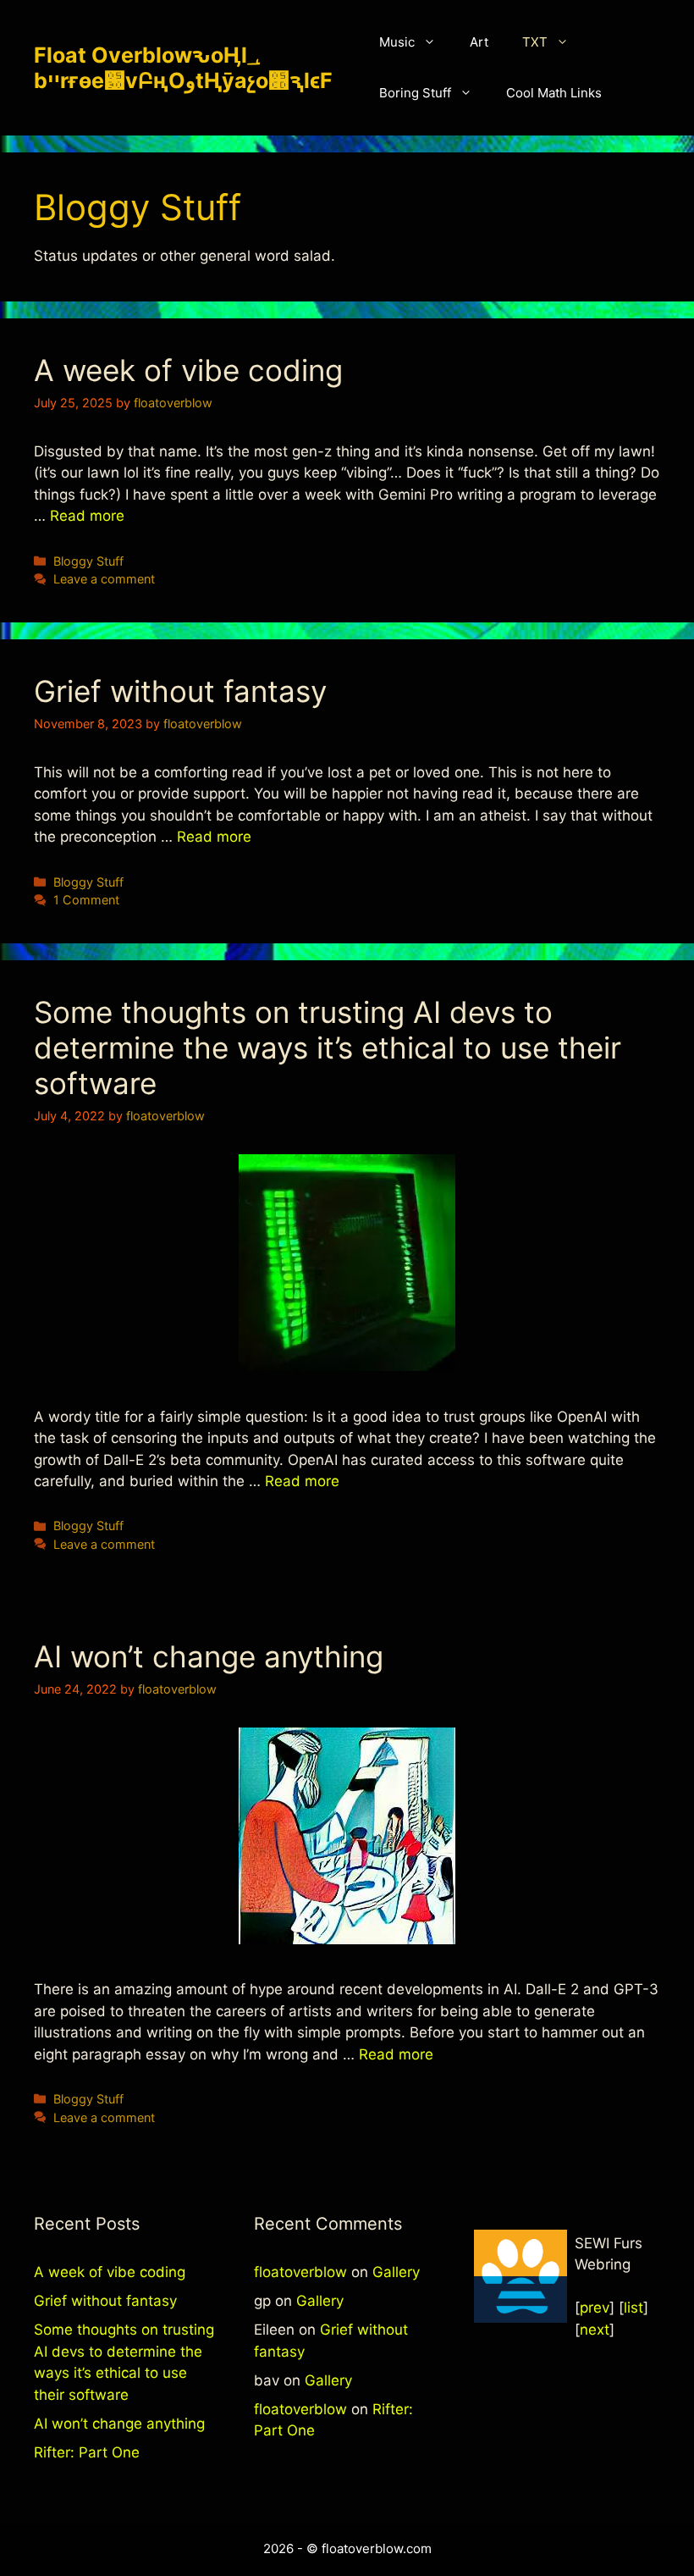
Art (479, 42)
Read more (87, 516)
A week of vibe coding (188, 370)
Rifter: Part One (87, 2452)
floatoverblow (300, 2272)
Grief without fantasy (180, 691)
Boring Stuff (415, 93)
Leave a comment (104, 579)
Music (397, 42)
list (633, 2308)
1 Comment (86, 900)
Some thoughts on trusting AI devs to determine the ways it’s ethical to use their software (328, 1048)
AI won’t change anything (209, 1656)
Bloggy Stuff (88, 561)
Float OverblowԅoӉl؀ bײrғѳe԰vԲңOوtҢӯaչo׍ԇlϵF (183, 68)
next (595, 2330)
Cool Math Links (554, 93)
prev (595, 2308)
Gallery (396, 2272)
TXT (535, 42)
